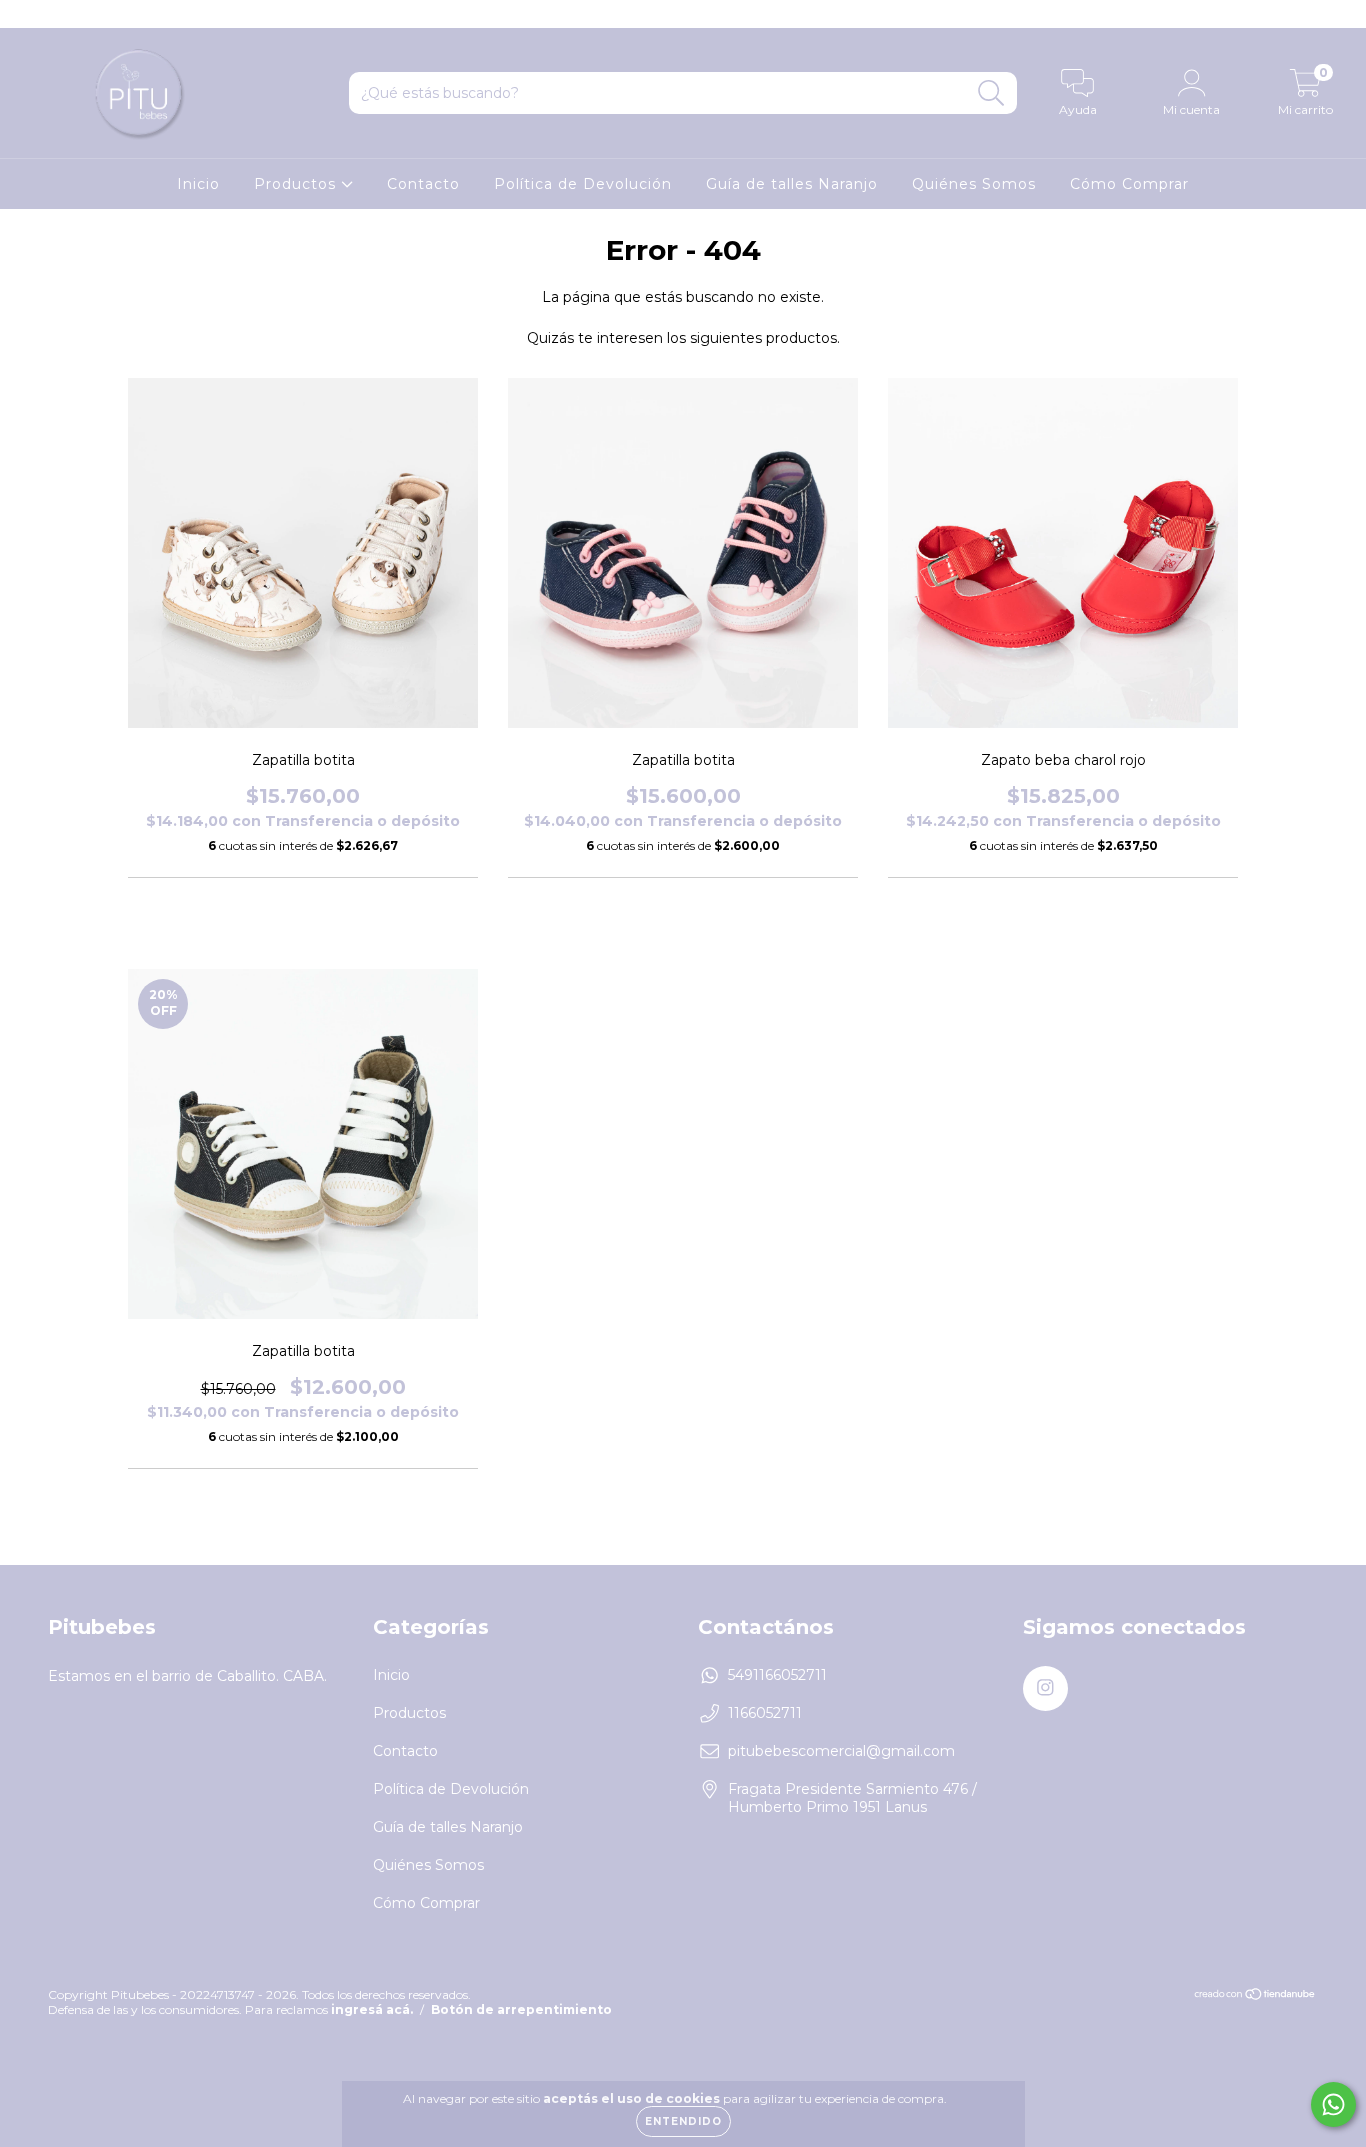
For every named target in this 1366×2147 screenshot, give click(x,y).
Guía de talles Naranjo (792, 184)
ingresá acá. (372, 2009)
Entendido (683, 2121)
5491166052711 (777, 1675)
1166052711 (765, 1713)
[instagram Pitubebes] (28, 14)
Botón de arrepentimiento (521, 2009)
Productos (297, 184)
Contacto (423, 184)
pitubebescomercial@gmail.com (841, 1751)
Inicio (198, 184)
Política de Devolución (583, 184)
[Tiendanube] (1255, 1995)
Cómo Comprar (1129, 184)
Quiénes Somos (974, 184)
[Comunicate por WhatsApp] (1333, 2104)
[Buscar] (991, 93)
